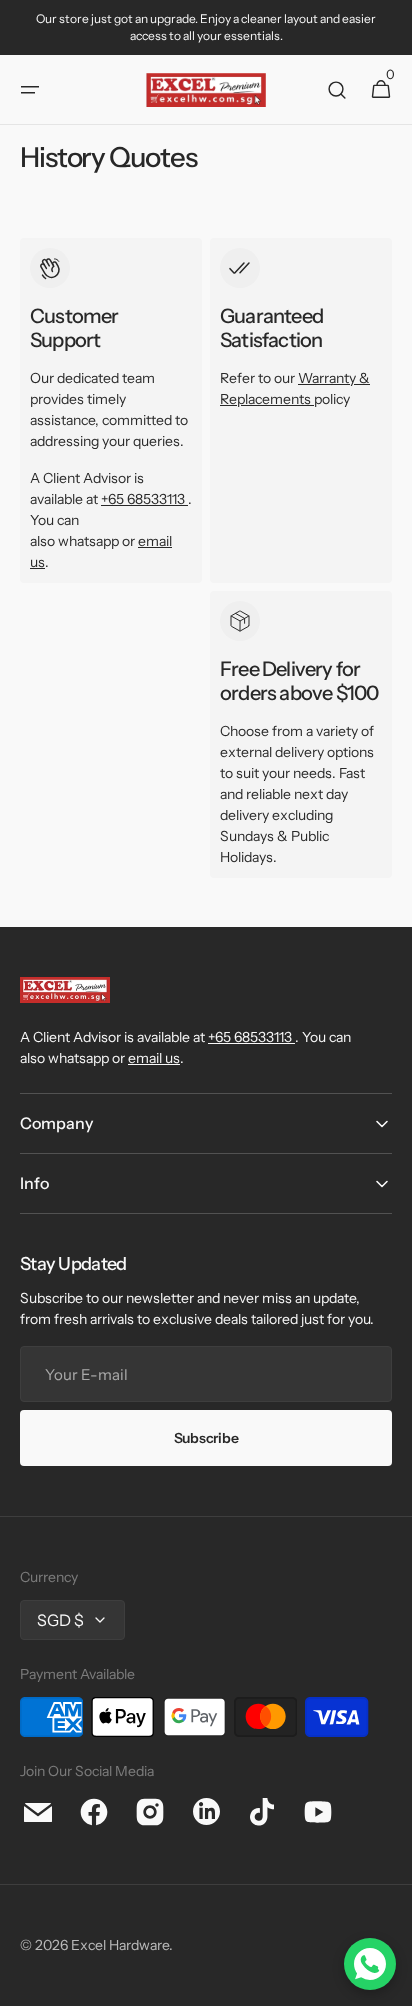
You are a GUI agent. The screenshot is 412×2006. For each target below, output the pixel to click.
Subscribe (206, 1438)
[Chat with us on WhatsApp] (370, 1964)
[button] (30, 90)
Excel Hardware (120, 1945)
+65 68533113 (143, 499)
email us (154, 1058)
